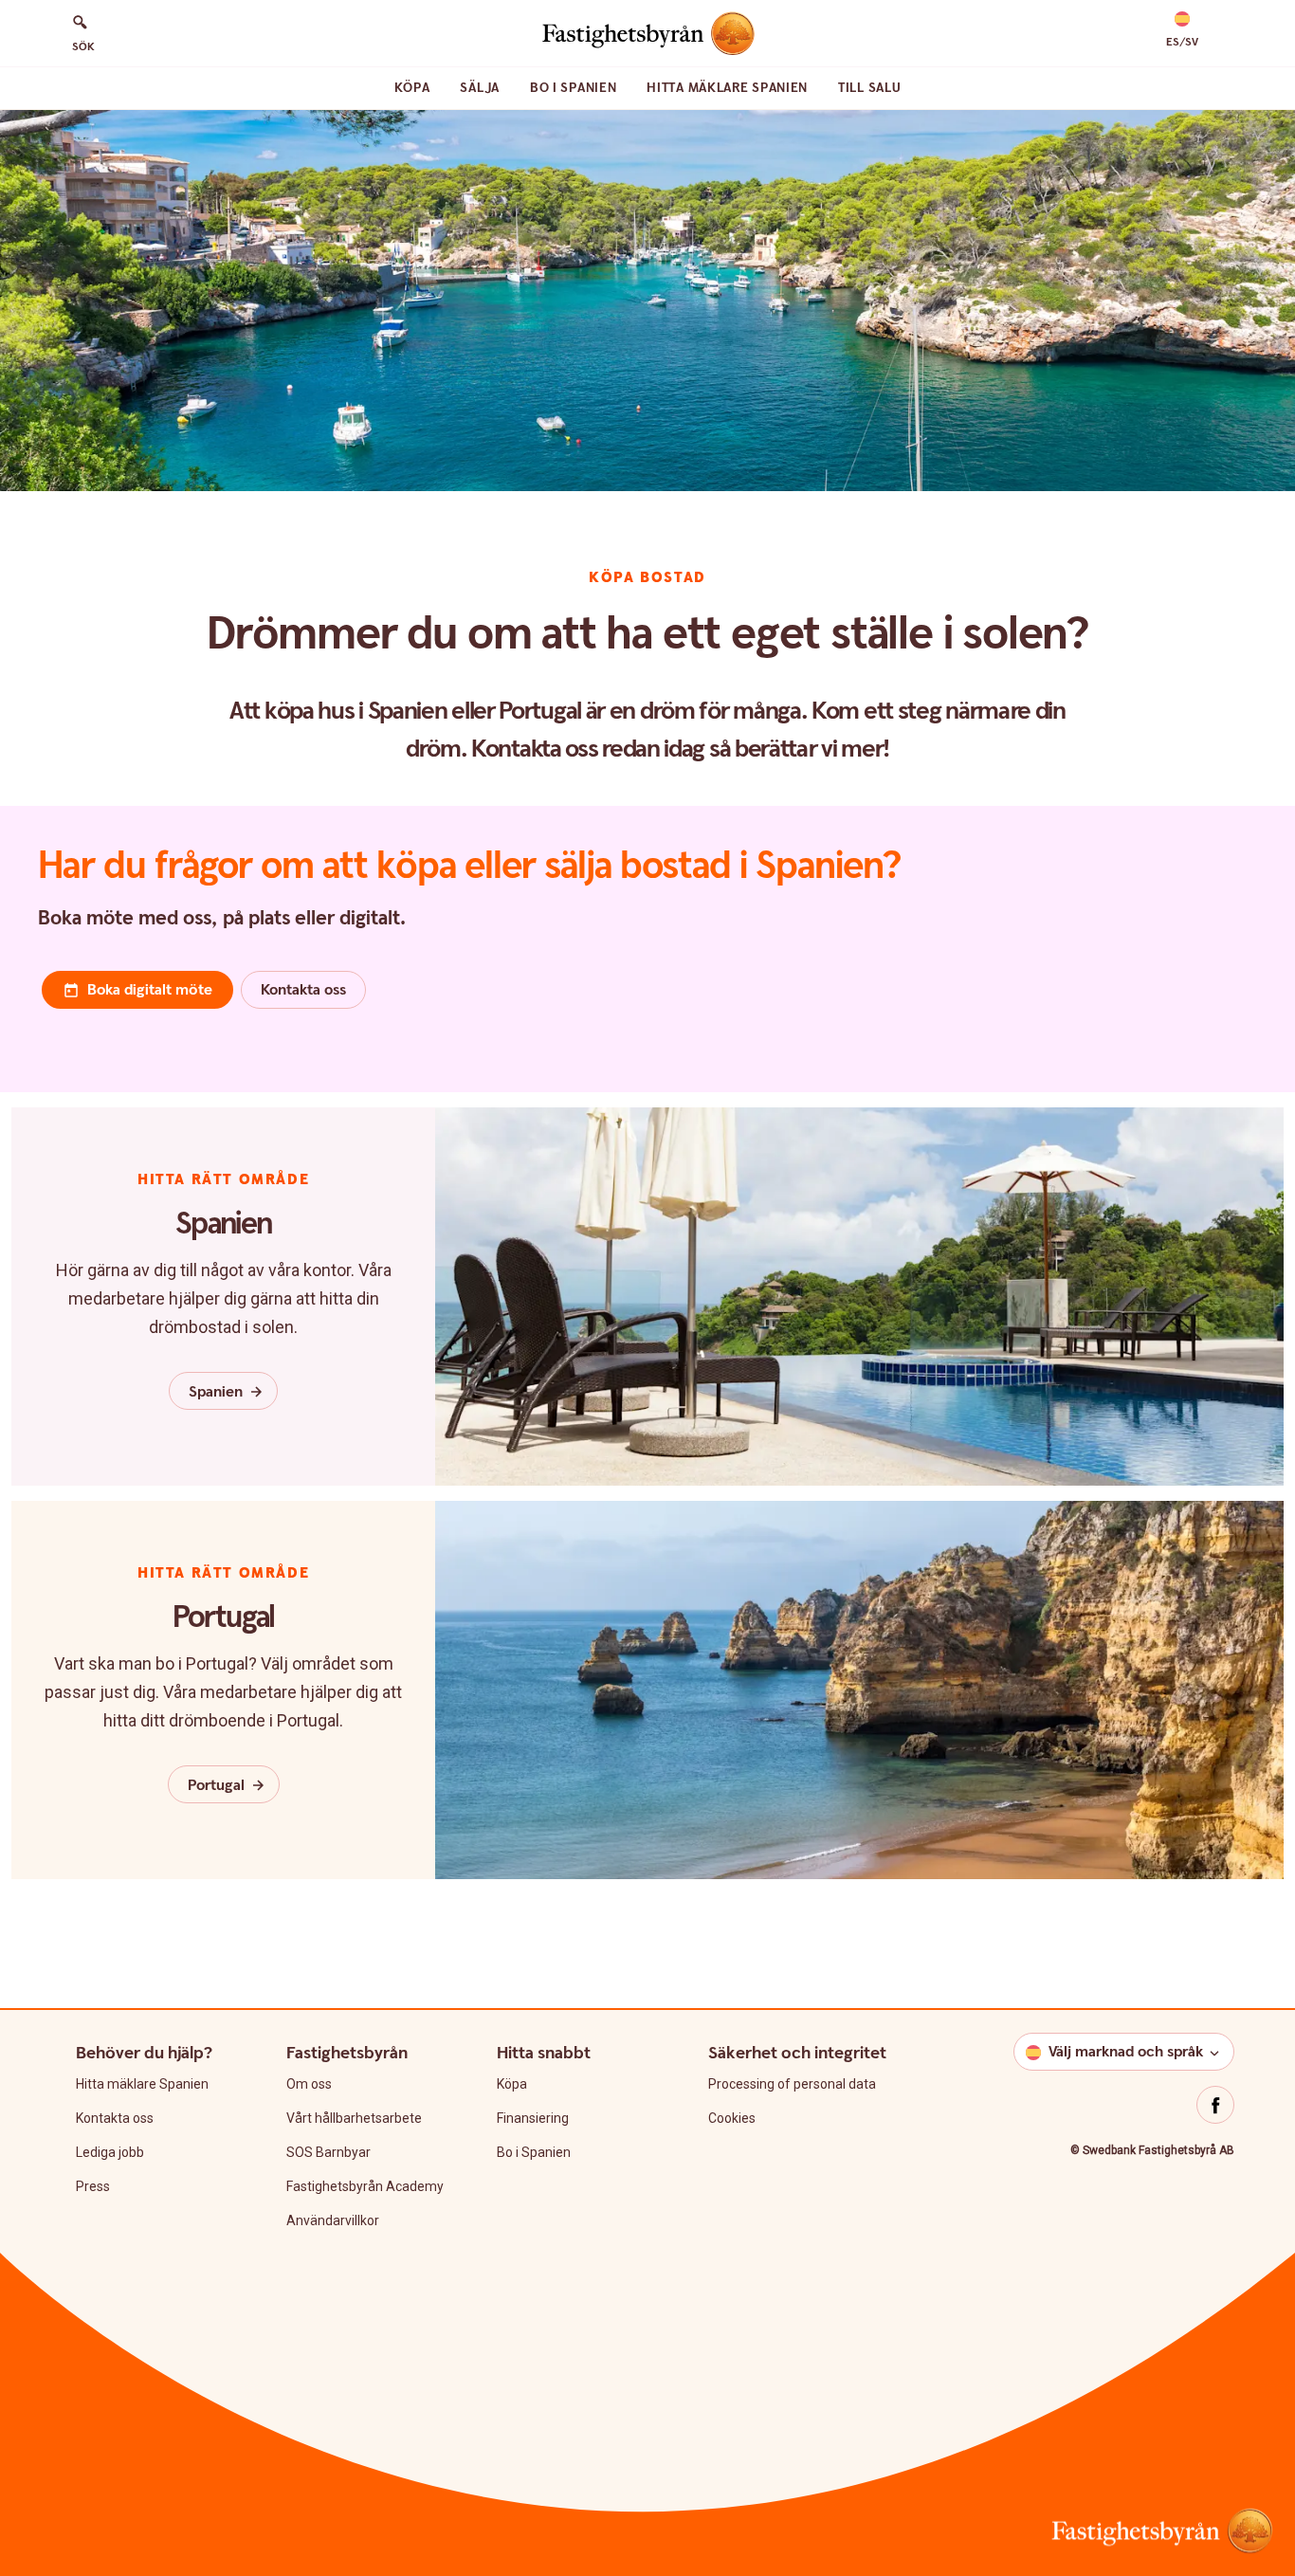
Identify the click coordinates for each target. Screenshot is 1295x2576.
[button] (1182, 30)
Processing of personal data (792, 2084)
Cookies (732, 2118)
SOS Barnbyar (328, 2152)
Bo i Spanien (573, 88)
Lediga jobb (110, 2152)
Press (93, 2186)
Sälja (480, 88)
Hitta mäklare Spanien (727, 88)
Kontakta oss (115, 2118)
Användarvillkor (333, 2220)
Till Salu (869, 88)
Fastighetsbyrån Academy (365, 2186)
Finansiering (533, 2118)
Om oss (309, 2084)
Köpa (412, 88)
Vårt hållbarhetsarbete (354, 2118)
